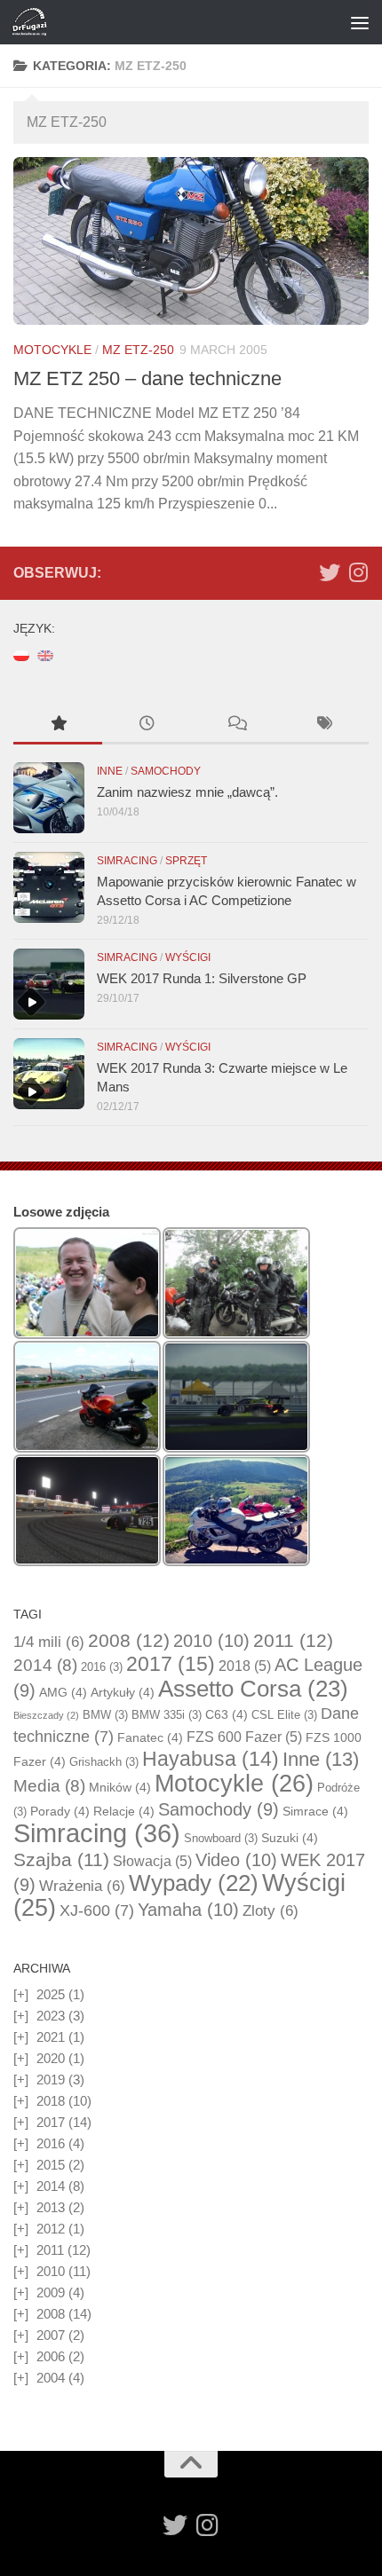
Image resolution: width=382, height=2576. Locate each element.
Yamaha (188, 1910)
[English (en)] (45, 654)
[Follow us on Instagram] (358, 572)
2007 (51, 2335)
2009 (51, 2292)
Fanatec (150, 1737)
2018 (245, 1666)
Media (49, 1786)
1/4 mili (49, 1642)
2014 (45, 1665)
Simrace (315, 1811)
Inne (110, 771)
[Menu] (360, 22)
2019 (51, 2080)
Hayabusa (211, 1759)
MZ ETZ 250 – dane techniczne (147, 378)
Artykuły (123, 1692)
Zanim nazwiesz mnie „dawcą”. (187, 792)
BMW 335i (167, 1715)
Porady (60, 1811)
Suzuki (290, 1838)
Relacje (124, 1811)
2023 (51, 2016)
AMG (63, 1692)
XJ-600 (97, 1910)
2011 (293, 1641)
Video (236, 1860)
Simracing (127, 861)
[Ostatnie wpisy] (147, 725)
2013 (51, 2207)
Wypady (194, 1883)
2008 (129, 1641)
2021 (51, 2037)
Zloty (271, 1911)
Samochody (166, 771)
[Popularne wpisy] (58, 725)
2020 (51, 2058)
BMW (105, 1715)
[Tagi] (324, 725)
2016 (102, 1667)
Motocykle (52, 350)
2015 (51, 2165)
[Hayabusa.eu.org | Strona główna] (35, 22)
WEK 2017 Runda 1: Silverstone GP (202, 978)
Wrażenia (82, 1886)
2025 (51, 1994)
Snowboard (221, 1838)
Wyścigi (188, 957)
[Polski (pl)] (21, 654)
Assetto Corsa (253, 1689)
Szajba (61, 1859)
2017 (171, 1664)
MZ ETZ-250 (138, 350)
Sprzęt (186, 861)
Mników (120, 1787)
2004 (51, 2378)
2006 (51, 2356)
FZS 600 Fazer (244, 1737)
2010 (211, 1641)
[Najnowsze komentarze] (235, 725)
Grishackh (104, 1762)
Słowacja (152, 1861)
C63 (227, 1714)
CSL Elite (284, 1715)
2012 (51, 2229)
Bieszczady (46, 1715)
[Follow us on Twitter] (330, 572)
